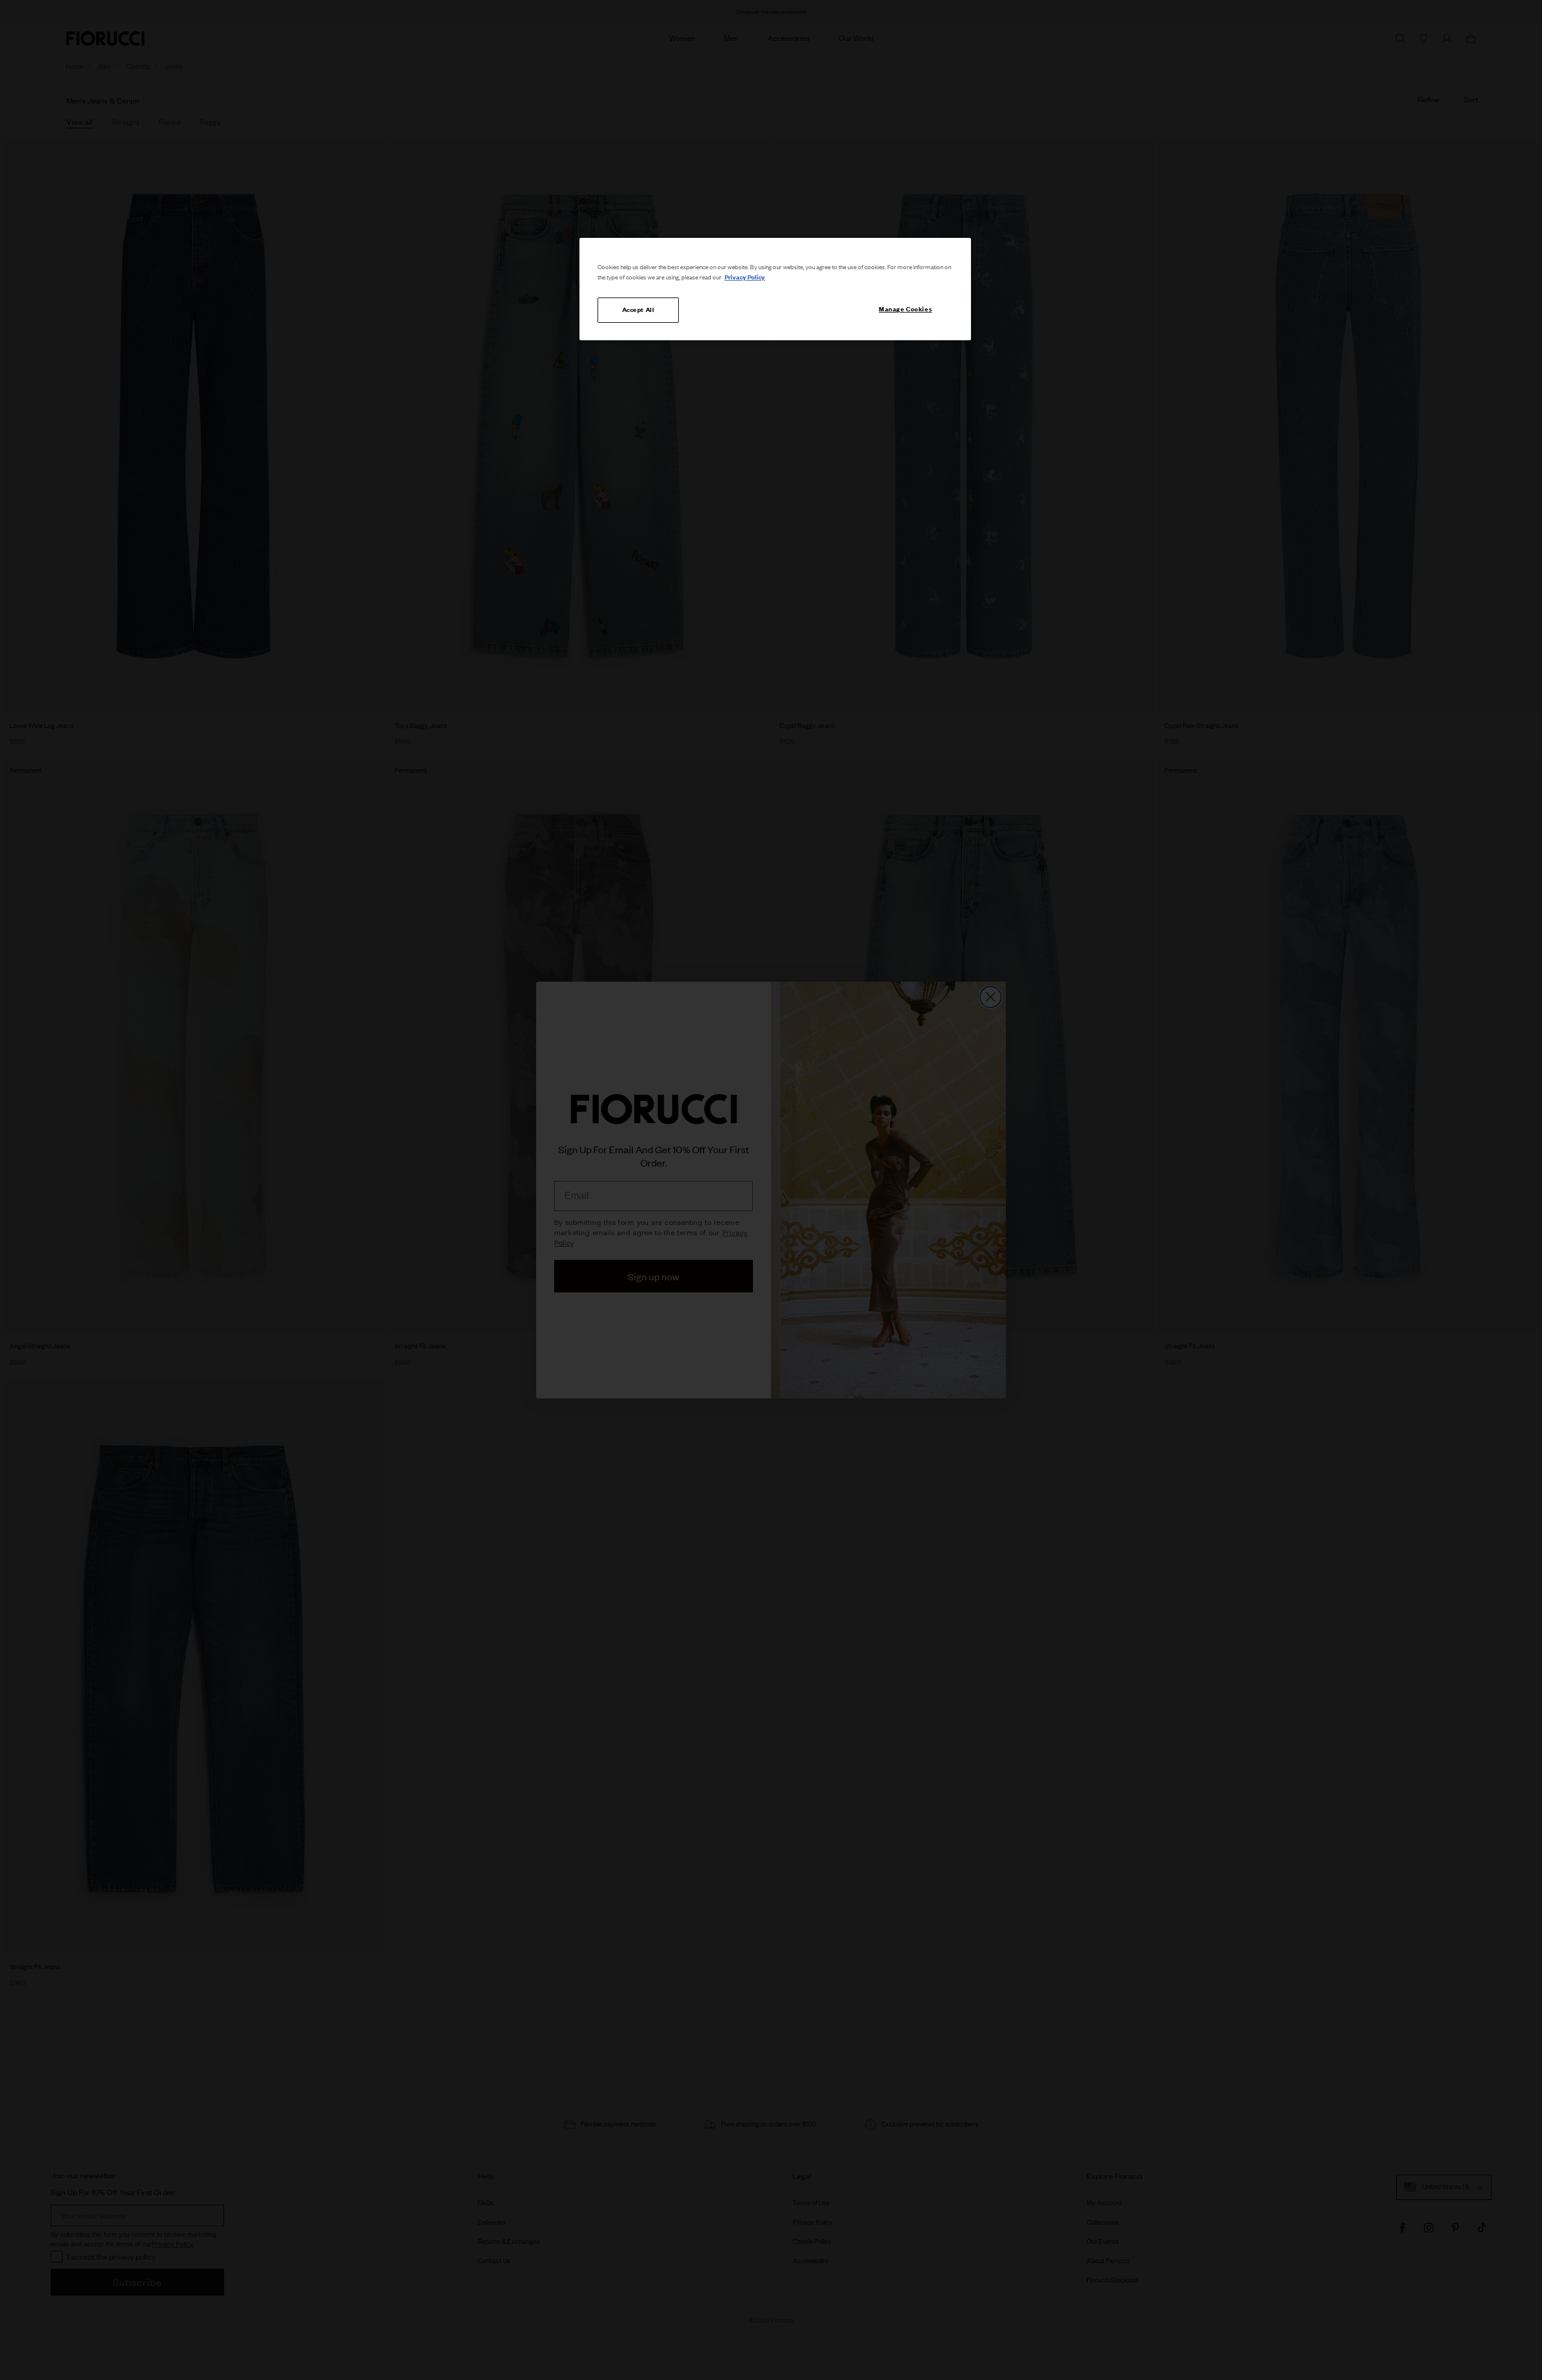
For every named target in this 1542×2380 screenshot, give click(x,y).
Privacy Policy (745, 277)
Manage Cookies (905, 309)
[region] (775, 289)
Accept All (638, 310)
